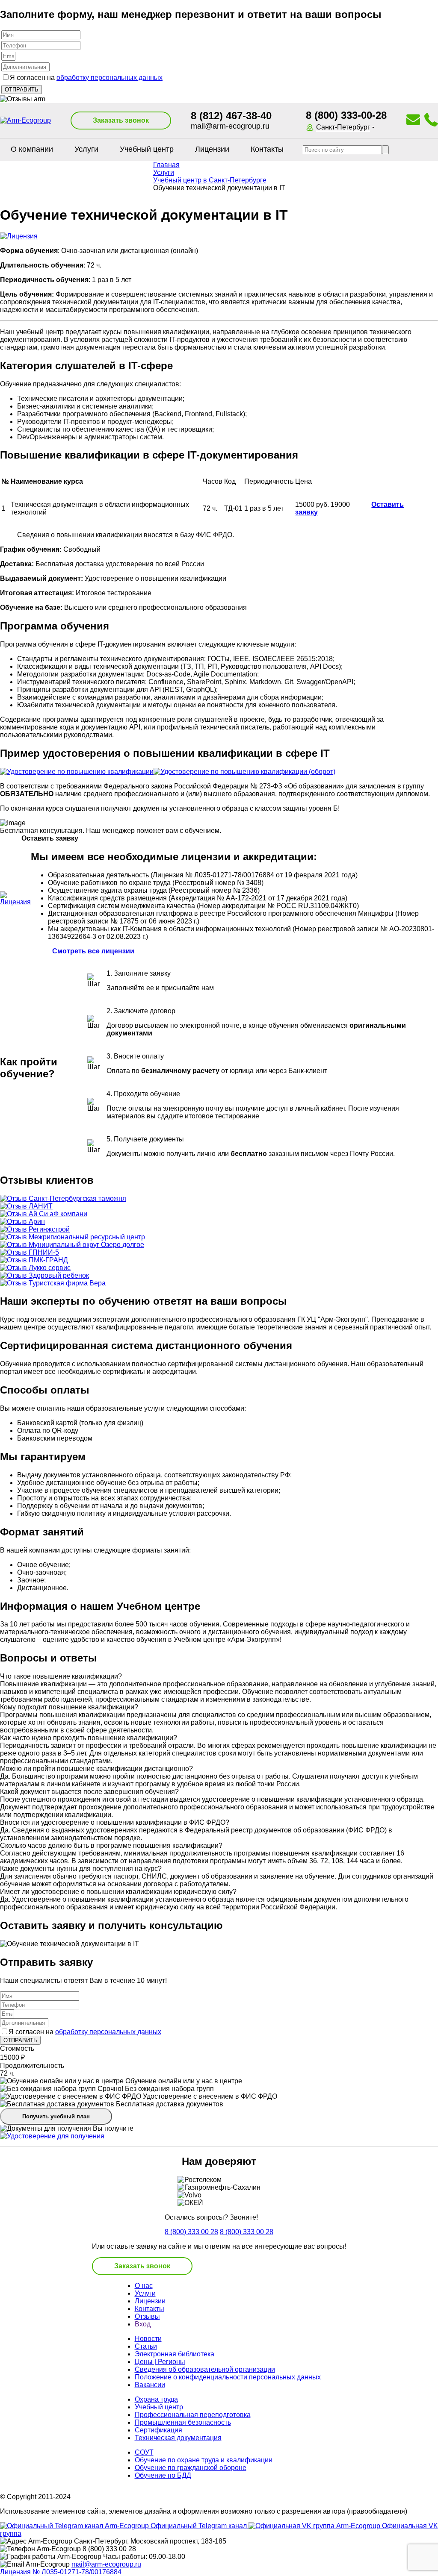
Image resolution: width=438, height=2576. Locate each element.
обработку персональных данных (109, 78)
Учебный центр (147, 149)
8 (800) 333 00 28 (191, 2232)
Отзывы (147, 2316)
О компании (32, 149)
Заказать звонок (121, 120)
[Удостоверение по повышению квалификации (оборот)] (244, 772)
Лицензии (212, 149)
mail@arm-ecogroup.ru (230, 126)
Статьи (146, 2346)
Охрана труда (156, 2399)
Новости (148, 2339)
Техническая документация (178, 2438)
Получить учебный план (56, 2116)
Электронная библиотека (175, 2354)
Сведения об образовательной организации (205, 2369)
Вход (143, 2324)
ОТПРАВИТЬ (20, 2040)
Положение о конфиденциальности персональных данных (228, 2377)
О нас (144, 2286)
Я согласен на (86, 78)
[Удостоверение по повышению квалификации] (77, 772)
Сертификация (158, 2430)
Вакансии (150, 2385)
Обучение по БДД (163, 2475)
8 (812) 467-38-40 (231, 116)
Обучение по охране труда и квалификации (204, 2460)
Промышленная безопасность (183, 2422)
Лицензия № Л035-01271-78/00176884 (61, 2572)
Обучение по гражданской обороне (191, 2468)
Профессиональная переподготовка (193, 2415)
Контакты (267, 149)
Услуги (86, 149)
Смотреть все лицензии (93, 951)
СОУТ (144, 2452)
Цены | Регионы (160, 2362)
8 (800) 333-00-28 (346, 115)
